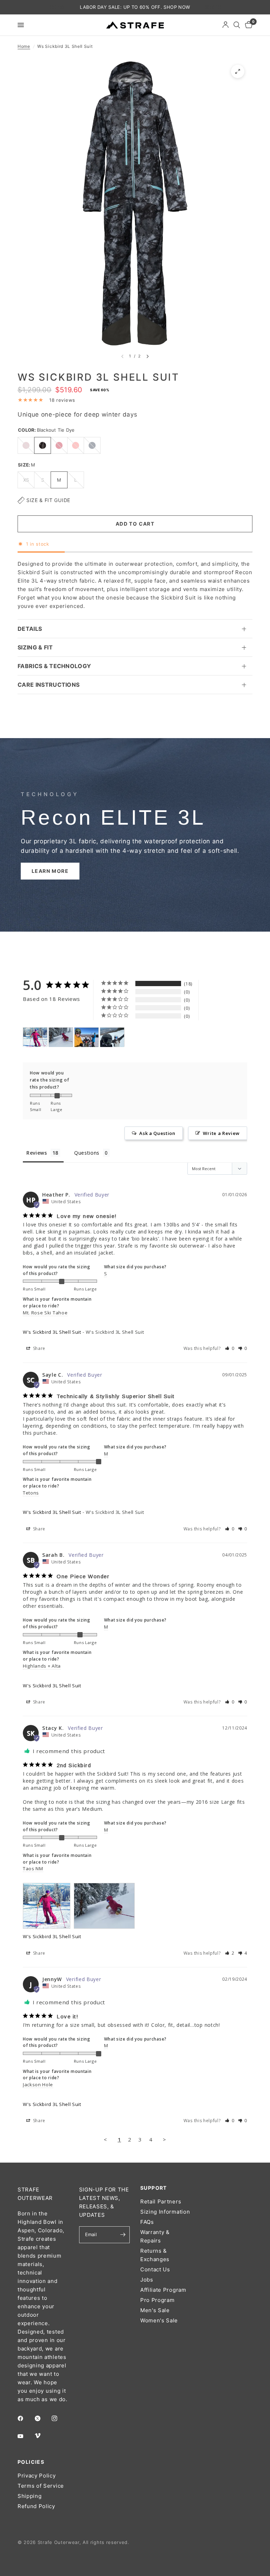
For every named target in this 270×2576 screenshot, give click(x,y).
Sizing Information (165, 2212)
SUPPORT (154, 2188)
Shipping (30, 2496)
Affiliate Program (163, 2290)
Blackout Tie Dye (43, 445)
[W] (35, 1037)
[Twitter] (43, 2418)
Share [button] (38, 1348)
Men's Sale (155, 2310)
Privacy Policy (37, 2476)
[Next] (148, 356)
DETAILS (30, 629)
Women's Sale (159, 2320)
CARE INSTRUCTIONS (49, 685)
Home (24, 46)
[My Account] (226, 25)
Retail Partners (161, 2201)
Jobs (147, 2280)
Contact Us (155, 2269)
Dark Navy (92, 445)
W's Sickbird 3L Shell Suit (52, 1332)
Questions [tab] (87, 1153)
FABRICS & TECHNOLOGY (54, 666)
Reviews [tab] (37, 1153)
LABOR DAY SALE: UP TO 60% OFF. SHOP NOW (135, 7)
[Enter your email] (123, 2235)
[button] (50, 871)
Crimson (59, 445)
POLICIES (31, 2462)
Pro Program (157, 2300)
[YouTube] (25, 2436)
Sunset (76, 445)
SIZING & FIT (35, 647)
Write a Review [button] (221, 1133)
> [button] (165, 2139)
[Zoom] (238, 71)
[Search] (237, 25)
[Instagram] (59, 2418)
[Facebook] (25, 2418)
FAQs (147, 2222)
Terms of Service (41, 2486)
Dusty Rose (26, 445)
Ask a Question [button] (157, 1133)
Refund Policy (36, 2506)
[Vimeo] (43, 2436)
